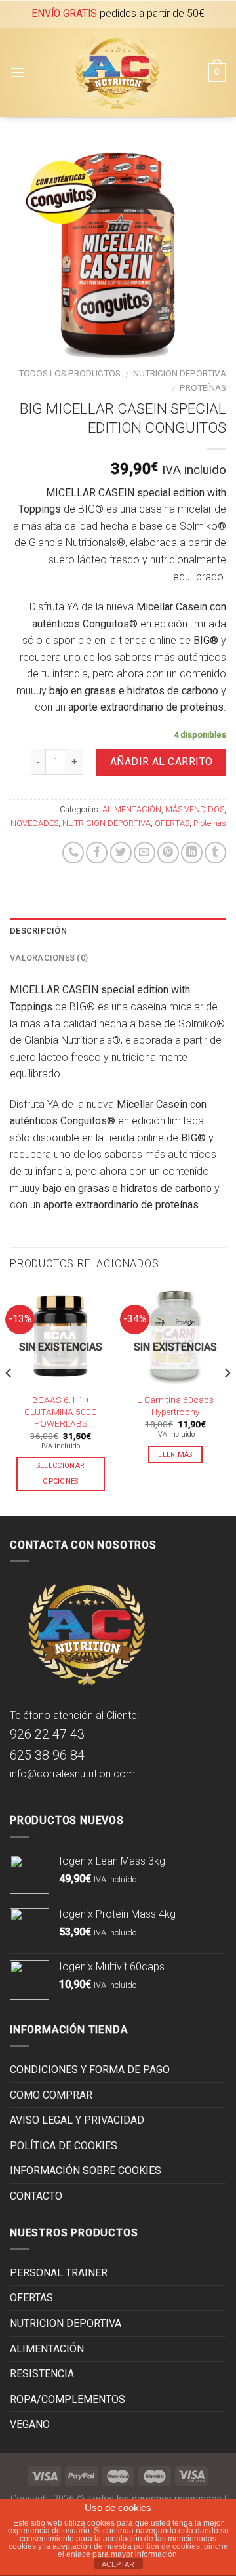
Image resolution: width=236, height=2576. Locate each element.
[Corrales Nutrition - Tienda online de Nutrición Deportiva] (117, 72)
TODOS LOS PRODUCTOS (69, 373)
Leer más (175, 1455)
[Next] (227, 1399)
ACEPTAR (118, 2564)
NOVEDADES (34, 823)
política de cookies (167, 2546)
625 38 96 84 (47, 1755)
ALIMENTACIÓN (132, 809)
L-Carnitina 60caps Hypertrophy (175, 1406)
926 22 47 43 (47, 1734)
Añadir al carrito (162, 762)
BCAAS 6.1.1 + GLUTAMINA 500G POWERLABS (61, 1411)
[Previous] (9, 1399)
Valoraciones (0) (49, 958)
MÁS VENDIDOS (195, 809)
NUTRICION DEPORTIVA (180, 373)
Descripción (38, 931)
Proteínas (203, 387)
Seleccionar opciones (61, 1474)
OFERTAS (172, 823)
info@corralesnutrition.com (72, 1774)
